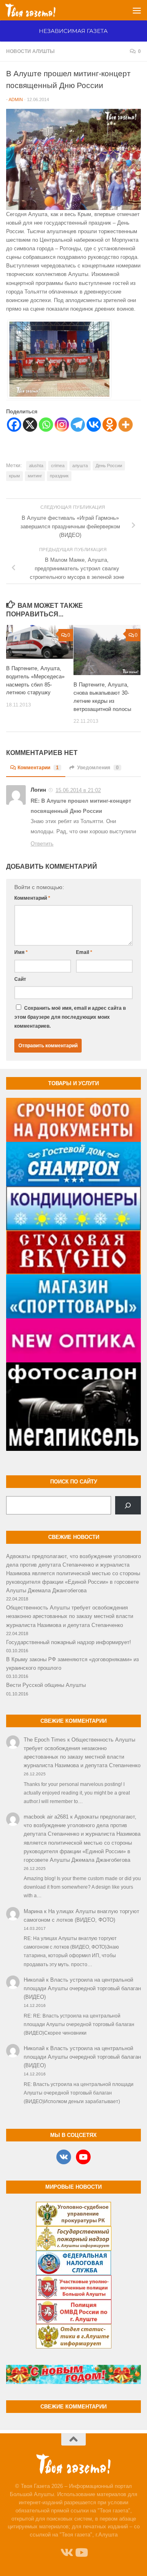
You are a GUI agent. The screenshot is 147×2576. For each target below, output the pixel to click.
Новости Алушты (30, 51)
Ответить (42, 844)
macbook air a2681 (46, 1817)
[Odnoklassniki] (110, 425)
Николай (34, 1980)
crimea (58, 466)
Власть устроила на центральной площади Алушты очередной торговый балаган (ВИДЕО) (82, 1988)
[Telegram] (78, 425)
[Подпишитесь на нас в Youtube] (81, 2553)
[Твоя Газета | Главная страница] (39, 10)
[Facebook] (14, 425)
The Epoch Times (45, 1740)
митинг (35, 476)
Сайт (20, 979)
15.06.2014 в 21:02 (78, 790)
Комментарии (38, 768)
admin (16, 99)
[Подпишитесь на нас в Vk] (66, 2553)
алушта (80, 466)
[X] (30, 425)
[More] (126, 425)
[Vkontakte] (94, 425)
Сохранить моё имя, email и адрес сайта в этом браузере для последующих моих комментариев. (70, 1017)
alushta (36, 466)
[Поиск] (128, 1505)
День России (109, 466)
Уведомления (98, 768)
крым (14, 476)
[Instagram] (62, 425)
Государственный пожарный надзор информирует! (69, 1642)
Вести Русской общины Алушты (46, 1685)
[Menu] (137, 10)
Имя (21, 952)
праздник (59, 476)
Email (84, 952)
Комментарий (32, 898)
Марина (33, 1911)
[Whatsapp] (46, 425)
